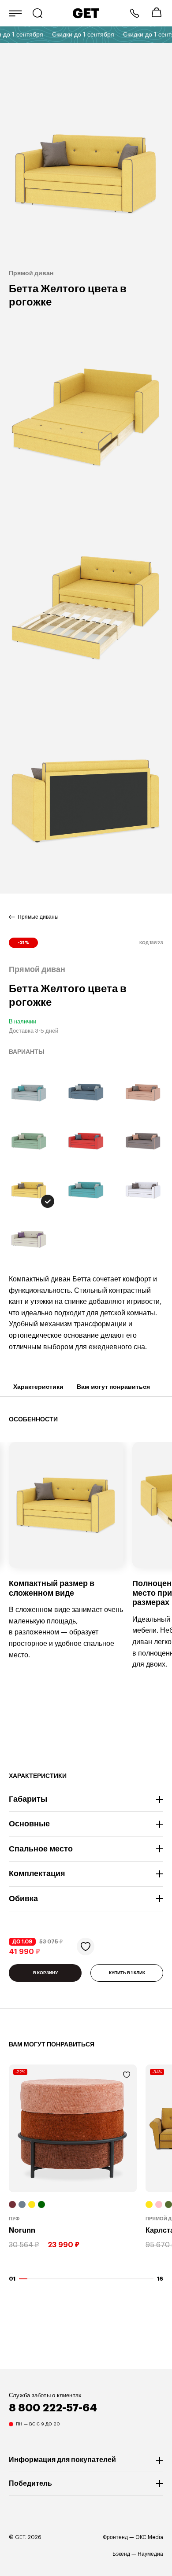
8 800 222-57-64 (135, 13)
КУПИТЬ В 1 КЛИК (127, 1973)
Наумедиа (150, 2554)
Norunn (22, 2231)
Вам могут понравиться (113, 1387)
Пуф (14, 2219)
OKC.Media (149, 2537)
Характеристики (38, 1387)
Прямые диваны (38, 917)
